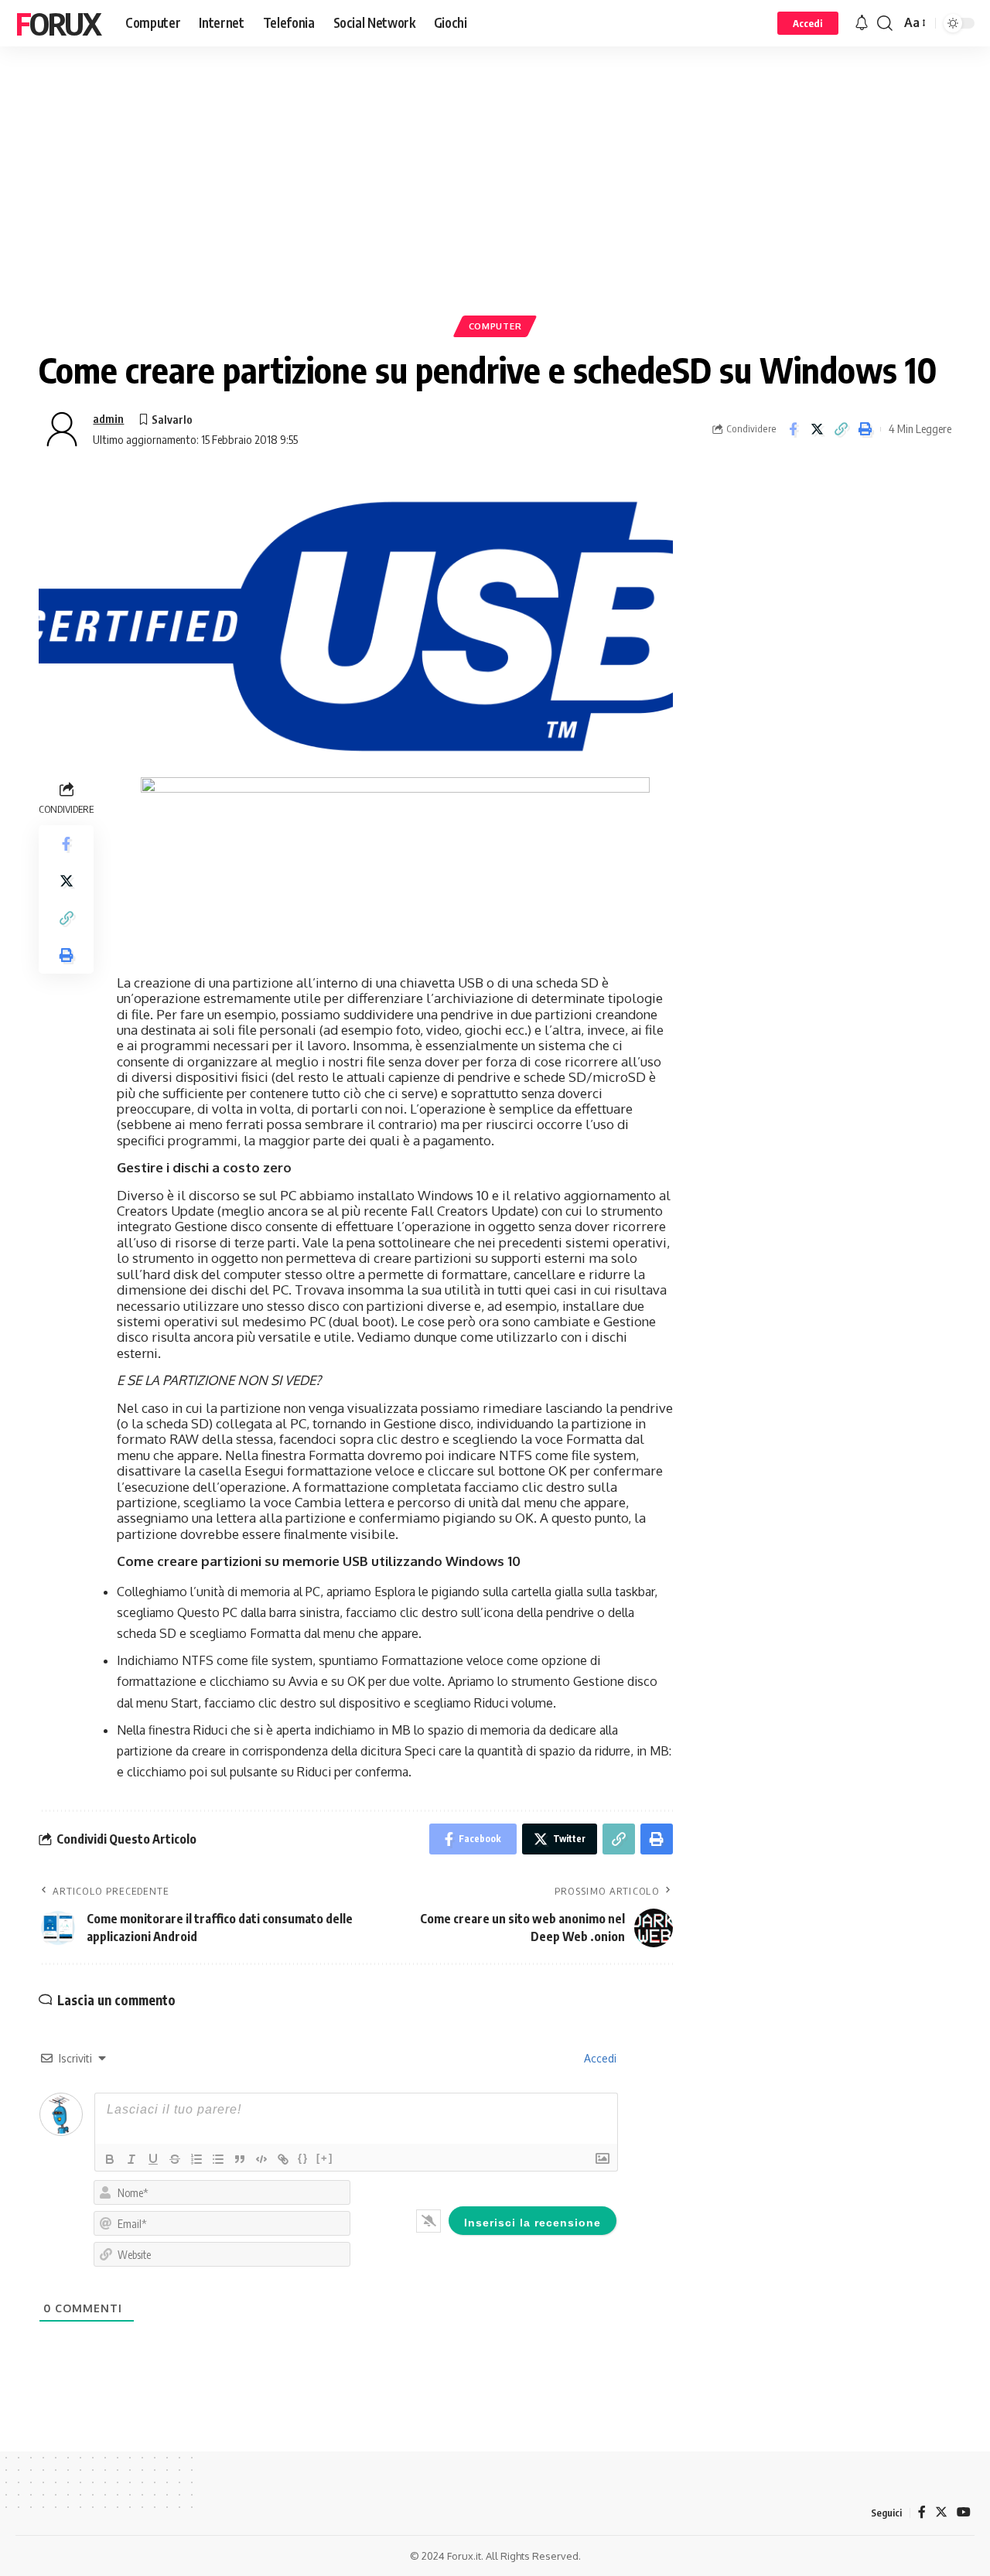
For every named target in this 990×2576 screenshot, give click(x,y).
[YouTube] (964, 2512)
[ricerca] (885, 23)
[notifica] (862, 23)
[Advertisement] (495, 205)
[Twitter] (941, 2512)
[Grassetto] (110, 2159)
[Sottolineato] (153, 2159)
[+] (325, 2158)
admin (108, 418)
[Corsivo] (131, 2159)
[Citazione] (240, 2159)
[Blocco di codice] (261, 2159)
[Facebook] (922, 2512)
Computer (495, 326)
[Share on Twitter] (817, 429)
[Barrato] (175, 2159)
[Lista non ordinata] (218, 2159)
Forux (58, 23)
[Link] (283, 2159)
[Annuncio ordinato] (196, 2159)
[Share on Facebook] (793, 429)
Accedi (599, 2058)
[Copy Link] (841, 429)
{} (303, 2158)
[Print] (865, 429)
